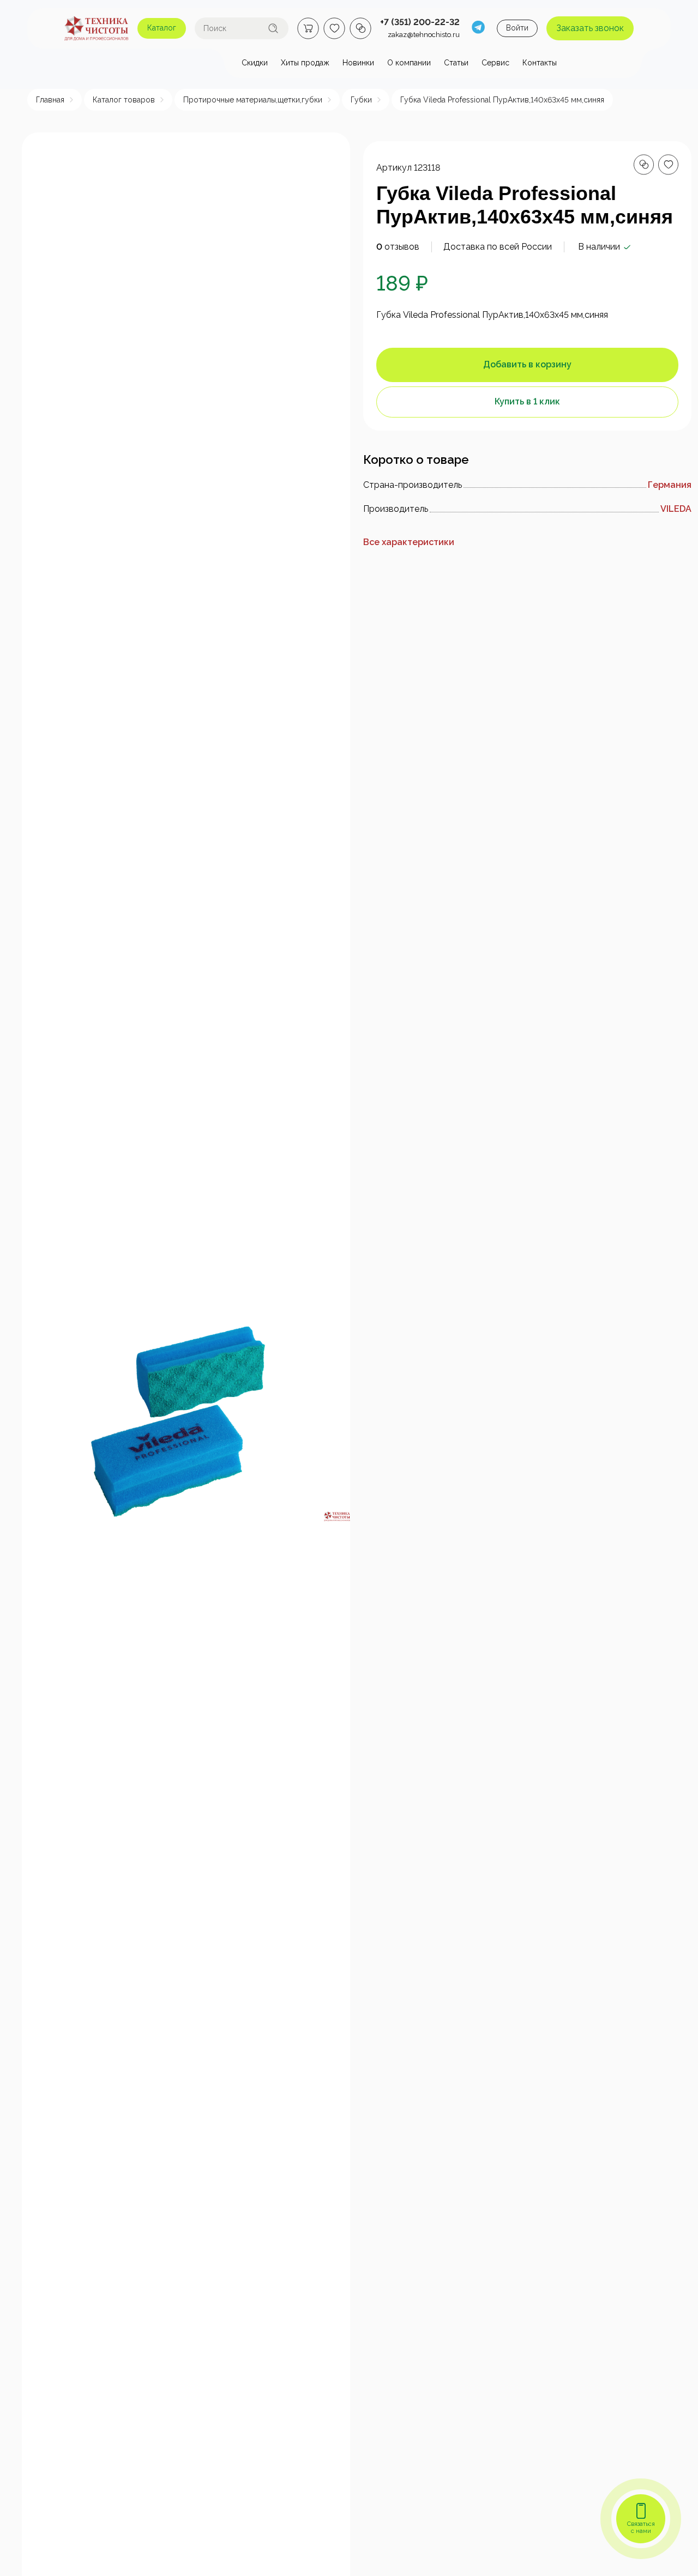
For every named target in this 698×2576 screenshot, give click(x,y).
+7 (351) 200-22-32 (420, 22)
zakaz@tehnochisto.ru (424, 35)
